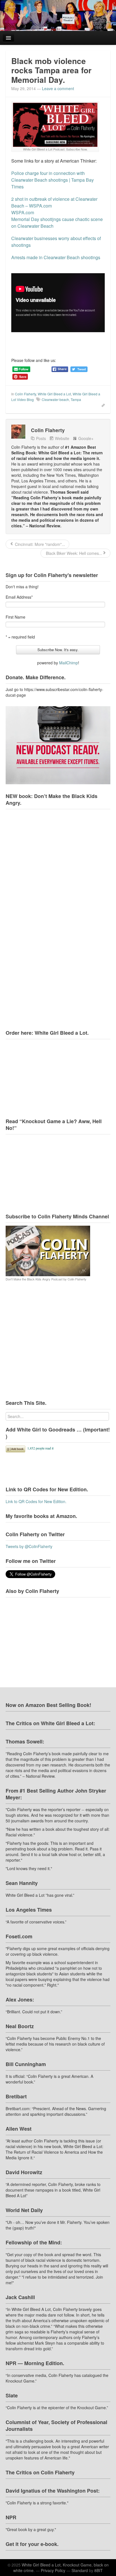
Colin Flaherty (25, 394)
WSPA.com (23, 212)
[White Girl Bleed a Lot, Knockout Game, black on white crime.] (58, 15)
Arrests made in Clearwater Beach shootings (56, 257)
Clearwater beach (55, 399)
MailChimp (69, 663)
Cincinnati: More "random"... (39, 544)
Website (62, 438)
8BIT (99, 2570)
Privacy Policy (53, 2570)
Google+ (86, 438)
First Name (15, 617)
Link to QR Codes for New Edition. (36, 1501)
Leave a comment (58, 88)
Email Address (19, 597)
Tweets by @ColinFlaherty (29, 1546)
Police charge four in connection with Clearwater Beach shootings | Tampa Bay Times (53, 180)
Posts (41, 438)
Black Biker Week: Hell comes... (73, 553)
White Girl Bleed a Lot (54, 394)
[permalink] (101, 405)
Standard (80, 2570)
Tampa (76, 399)
